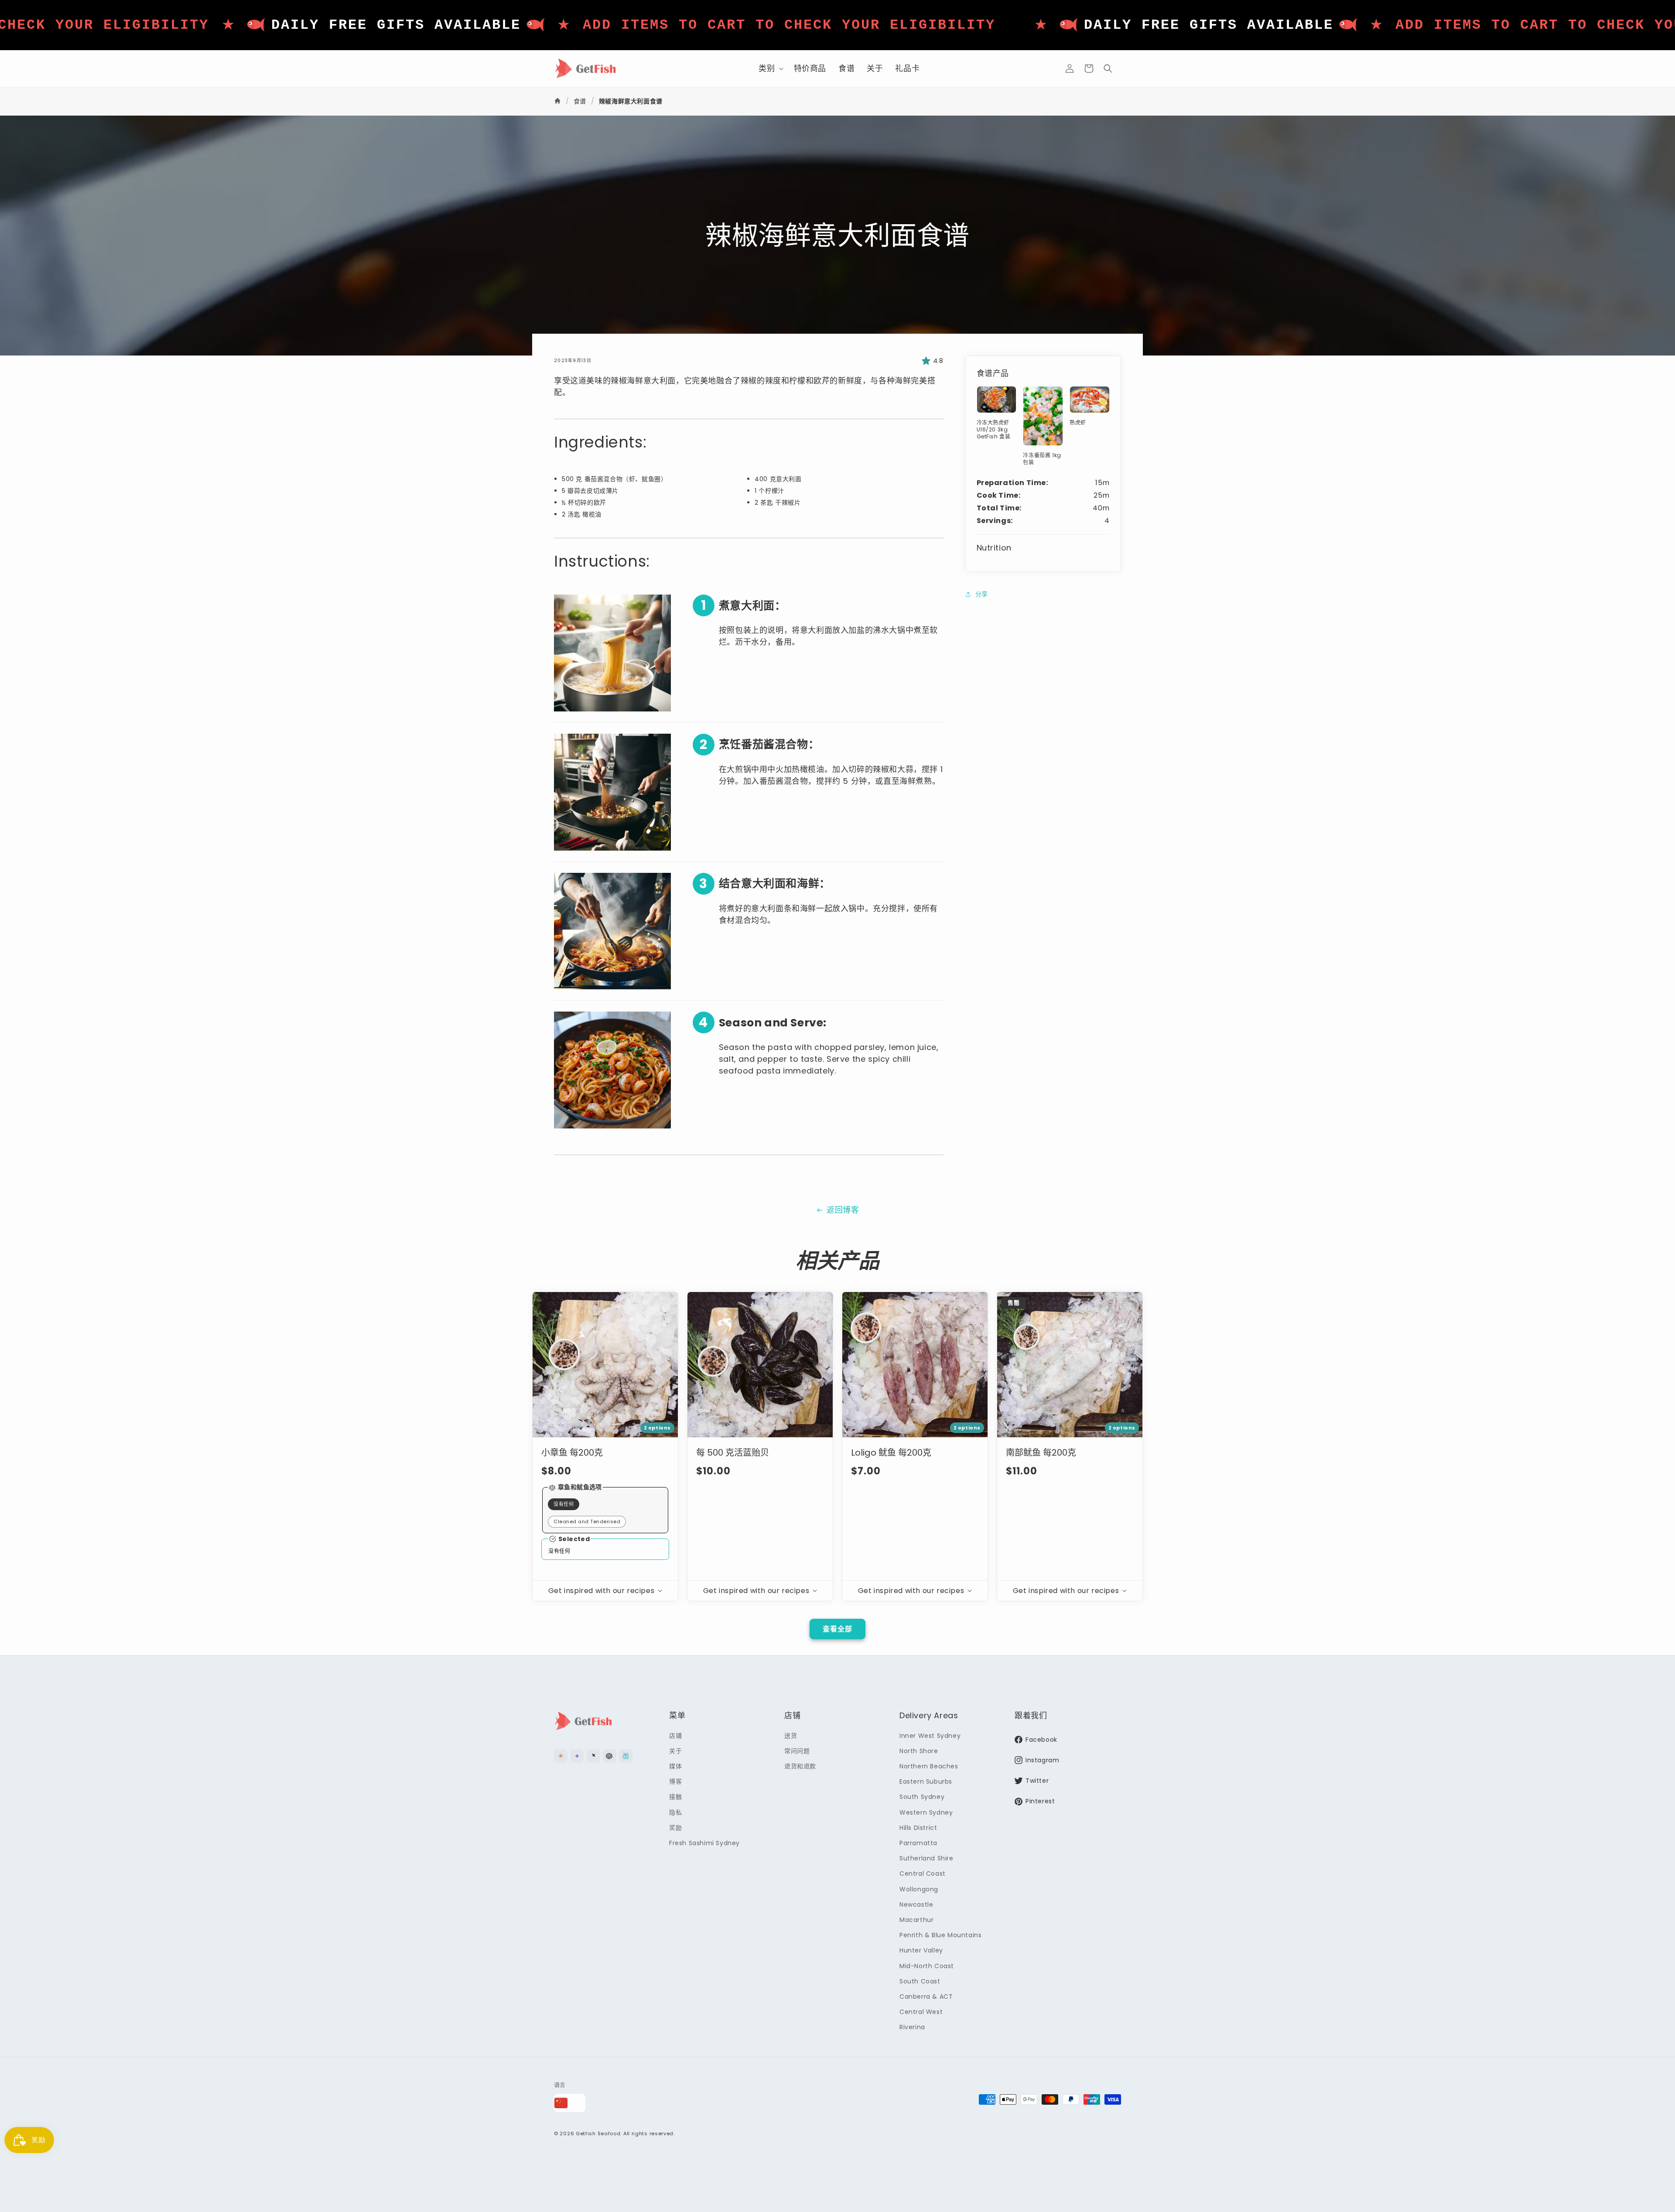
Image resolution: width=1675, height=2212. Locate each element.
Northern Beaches (929, 1766)
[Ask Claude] (561, 1756)
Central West (921, 2012)
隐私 (675, 1812)
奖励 (675, 1827)
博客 (675, 1781)
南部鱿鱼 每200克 (1041, 1453)
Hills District (918, 1827)
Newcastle (916, 1904)
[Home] (559, 101)
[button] (770, 68)
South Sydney (922, 1797)
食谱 (580, 101)
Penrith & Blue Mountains (940, 1935)
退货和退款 (800, 1766)
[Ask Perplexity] (626, 1756)
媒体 (675, 1766)
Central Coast (923, 1874)
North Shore (919, 1751)
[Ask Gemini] (577, 1756)
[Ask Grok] (593, 1756)
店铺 (675, 1735)
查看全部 (837, 1629)
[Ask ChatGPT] (610, 1756)
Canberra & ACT (926, 1997)
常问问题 (797, 1751)
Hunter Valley (921, 1950)
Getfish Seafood (598, 2133)
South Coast (920, 1981)
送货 (791, 1735)
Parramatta (918, 1843)
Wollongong (919, 1889)
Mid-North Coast (927, 1966)
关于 (675, 1751)
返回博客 (843, 1210)
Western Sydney (926, 1812)
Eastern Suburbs (926, 1781)
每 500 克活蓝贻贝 (733, 1453)
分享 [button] (982, 594)
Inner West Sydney (930, 1735)
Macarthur (916, 1920)
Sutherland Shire (926, 1858)
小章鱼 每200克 (572, 1453)
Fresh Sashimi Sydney (704, 1843)
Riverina (912, 2027)
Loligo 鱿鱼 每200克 (891, 1453)
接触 (675, 1797)
